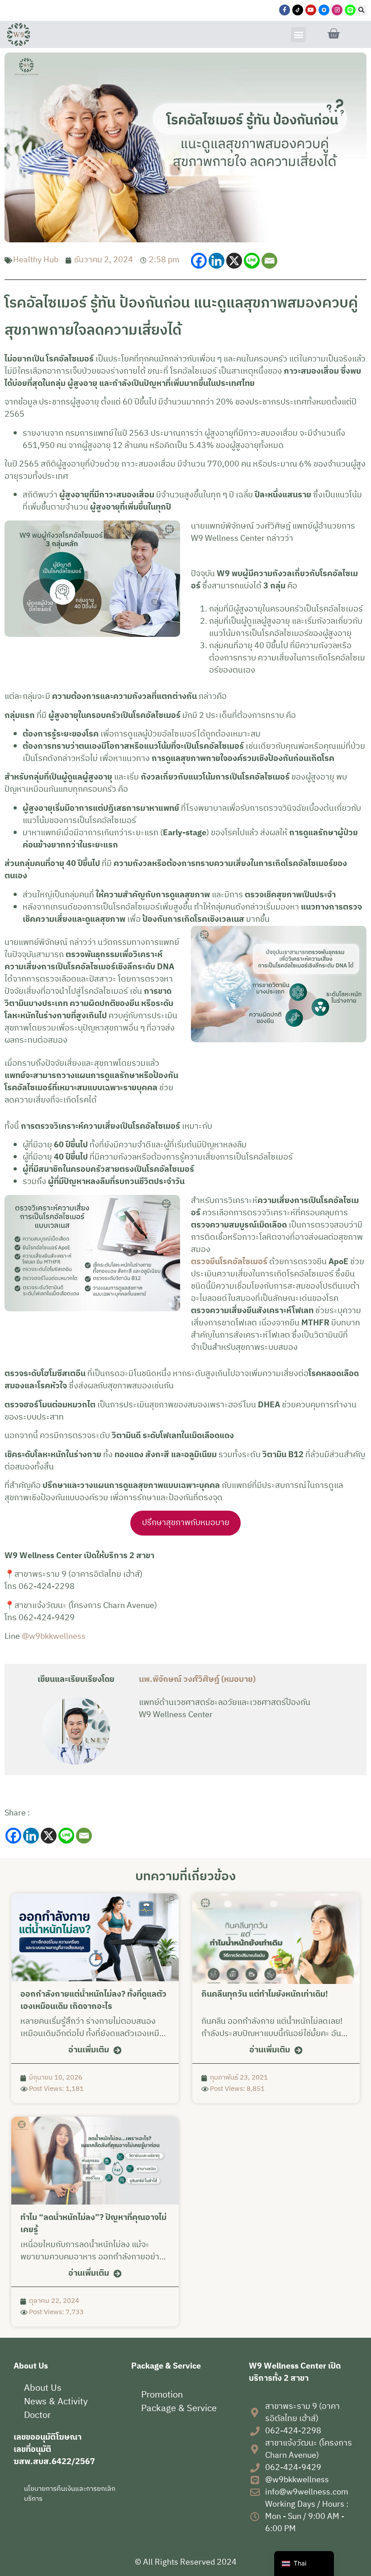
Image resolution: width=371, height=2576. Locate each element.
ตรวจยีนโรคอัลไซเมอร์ (229, 1262)
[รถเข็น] (333, 34)
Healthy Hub (36, 260)
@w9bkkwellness (54, 1637)
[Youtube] (311, 10)
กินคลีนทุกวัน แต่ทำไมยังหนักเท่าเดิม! (265, 1994)
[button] (361, 10)
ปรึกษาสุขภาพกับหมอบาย (186, 1523)
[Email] (269, 261)
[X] (234, 261)
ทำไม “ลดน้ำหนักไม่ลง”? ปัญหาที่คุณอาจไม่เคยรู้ (93, 2224)
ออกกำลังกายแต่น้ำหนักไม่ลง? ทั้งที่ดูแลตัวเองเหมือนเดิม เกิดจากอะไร (93, 2001)
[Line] (252, 261)
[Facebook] (199, 261)
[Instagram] (337, 10)
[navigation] (304, 2564)
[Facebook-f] (285, 10)
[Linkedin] (216, 261)
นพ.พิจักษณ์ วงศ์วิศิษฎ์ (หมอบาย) (197, 1680)
